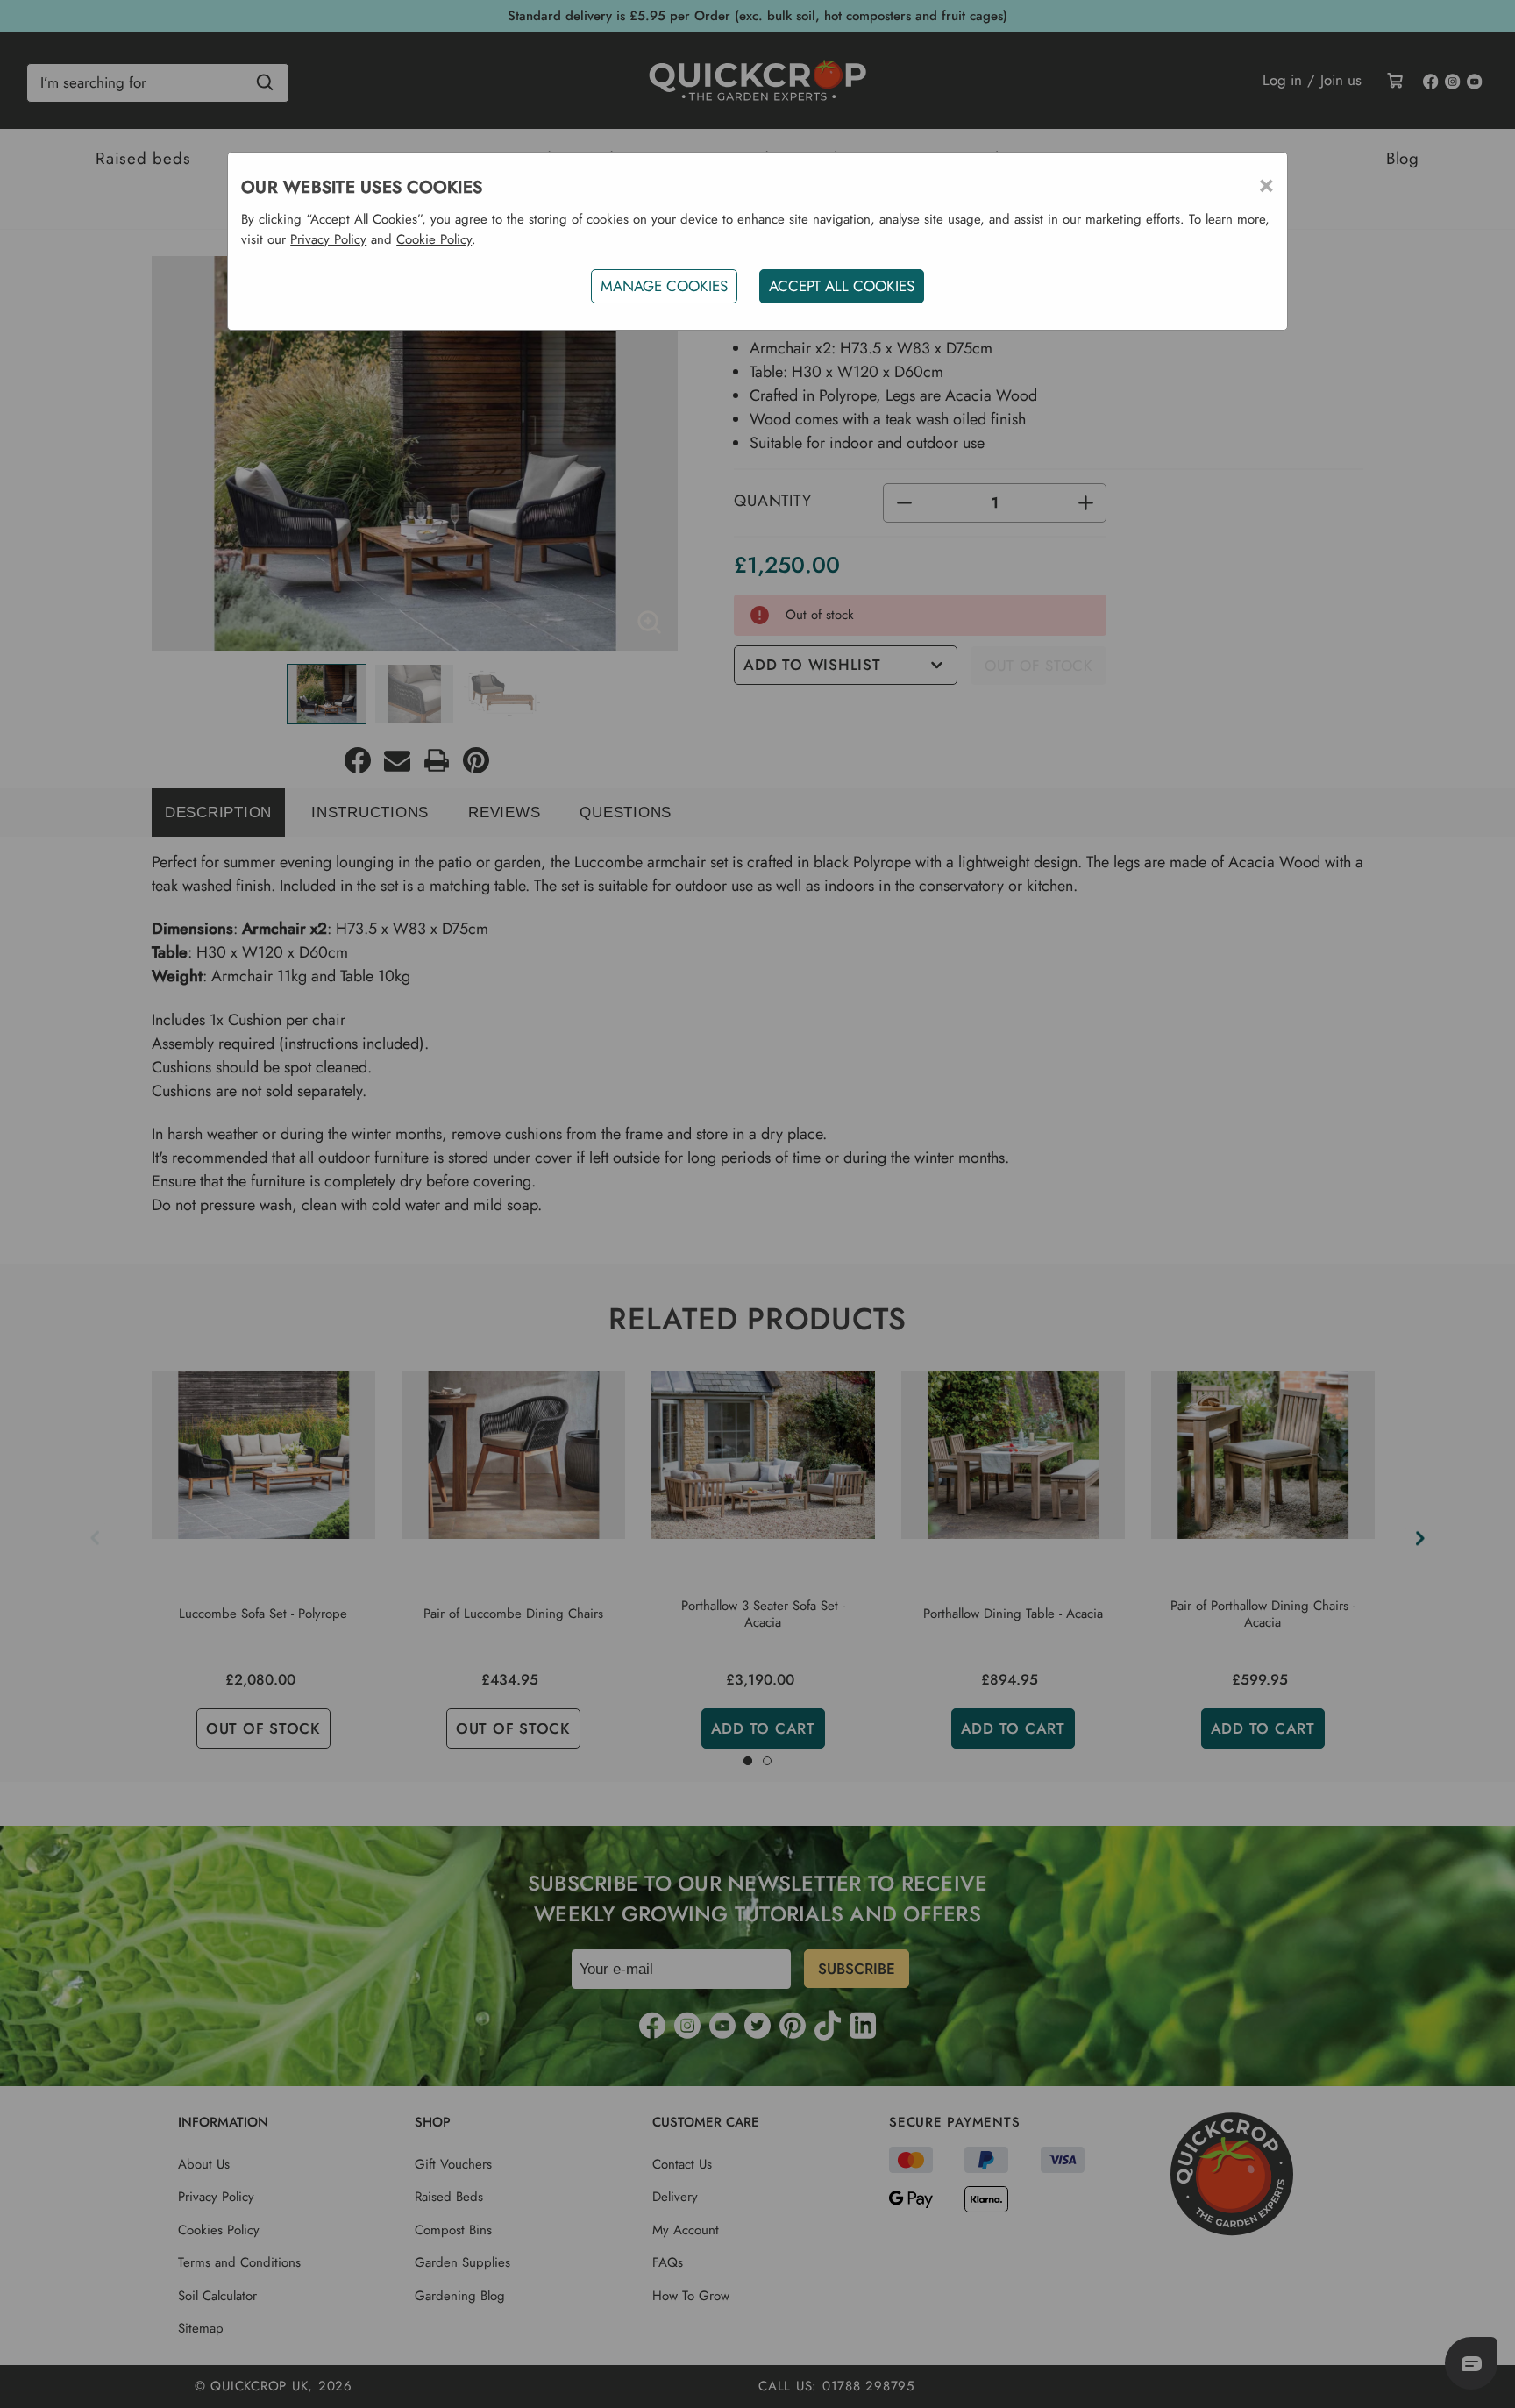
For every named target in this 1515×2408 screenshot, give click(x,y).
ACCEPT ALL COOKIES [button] (842, 286)
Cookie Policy (434, 239)
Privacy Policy (328, 239)
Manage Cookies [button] (664, 286)
